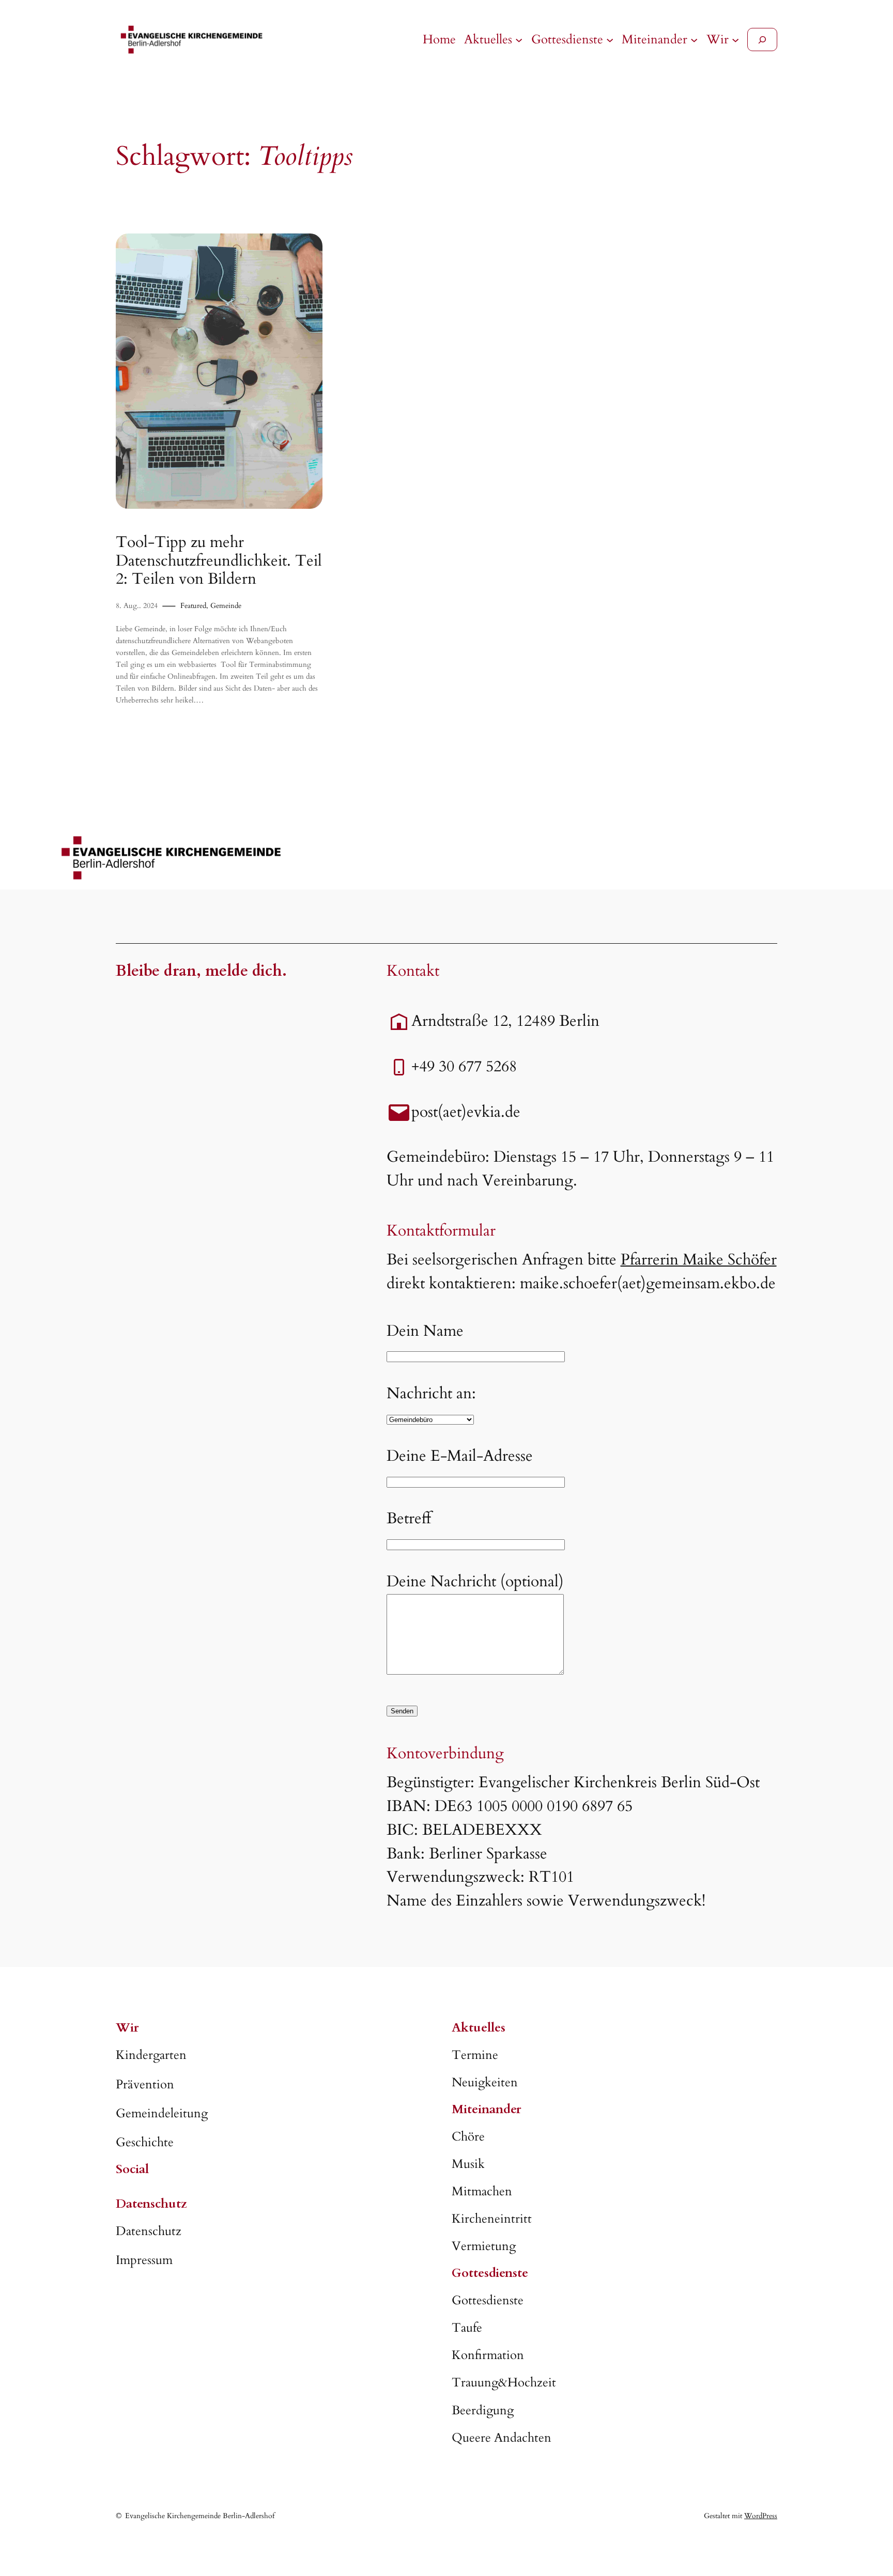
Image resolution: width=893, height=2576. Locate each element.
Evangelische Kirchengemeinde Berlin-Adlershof (200, 2516)
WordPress (761, 2516)
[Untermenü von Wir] (735, 40)
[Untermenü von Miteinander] (694, 40)
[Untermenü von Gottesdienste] (610, 40)
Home (439, 40)
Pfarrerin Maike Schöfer (699, 1260)
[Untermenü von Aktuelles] (519, 40)
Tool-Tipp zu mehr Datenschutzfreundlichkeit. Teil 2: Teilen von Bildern (219, 561)
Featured (193, 606)
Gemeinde (226, 606)
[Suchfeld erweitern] (762, 40)
